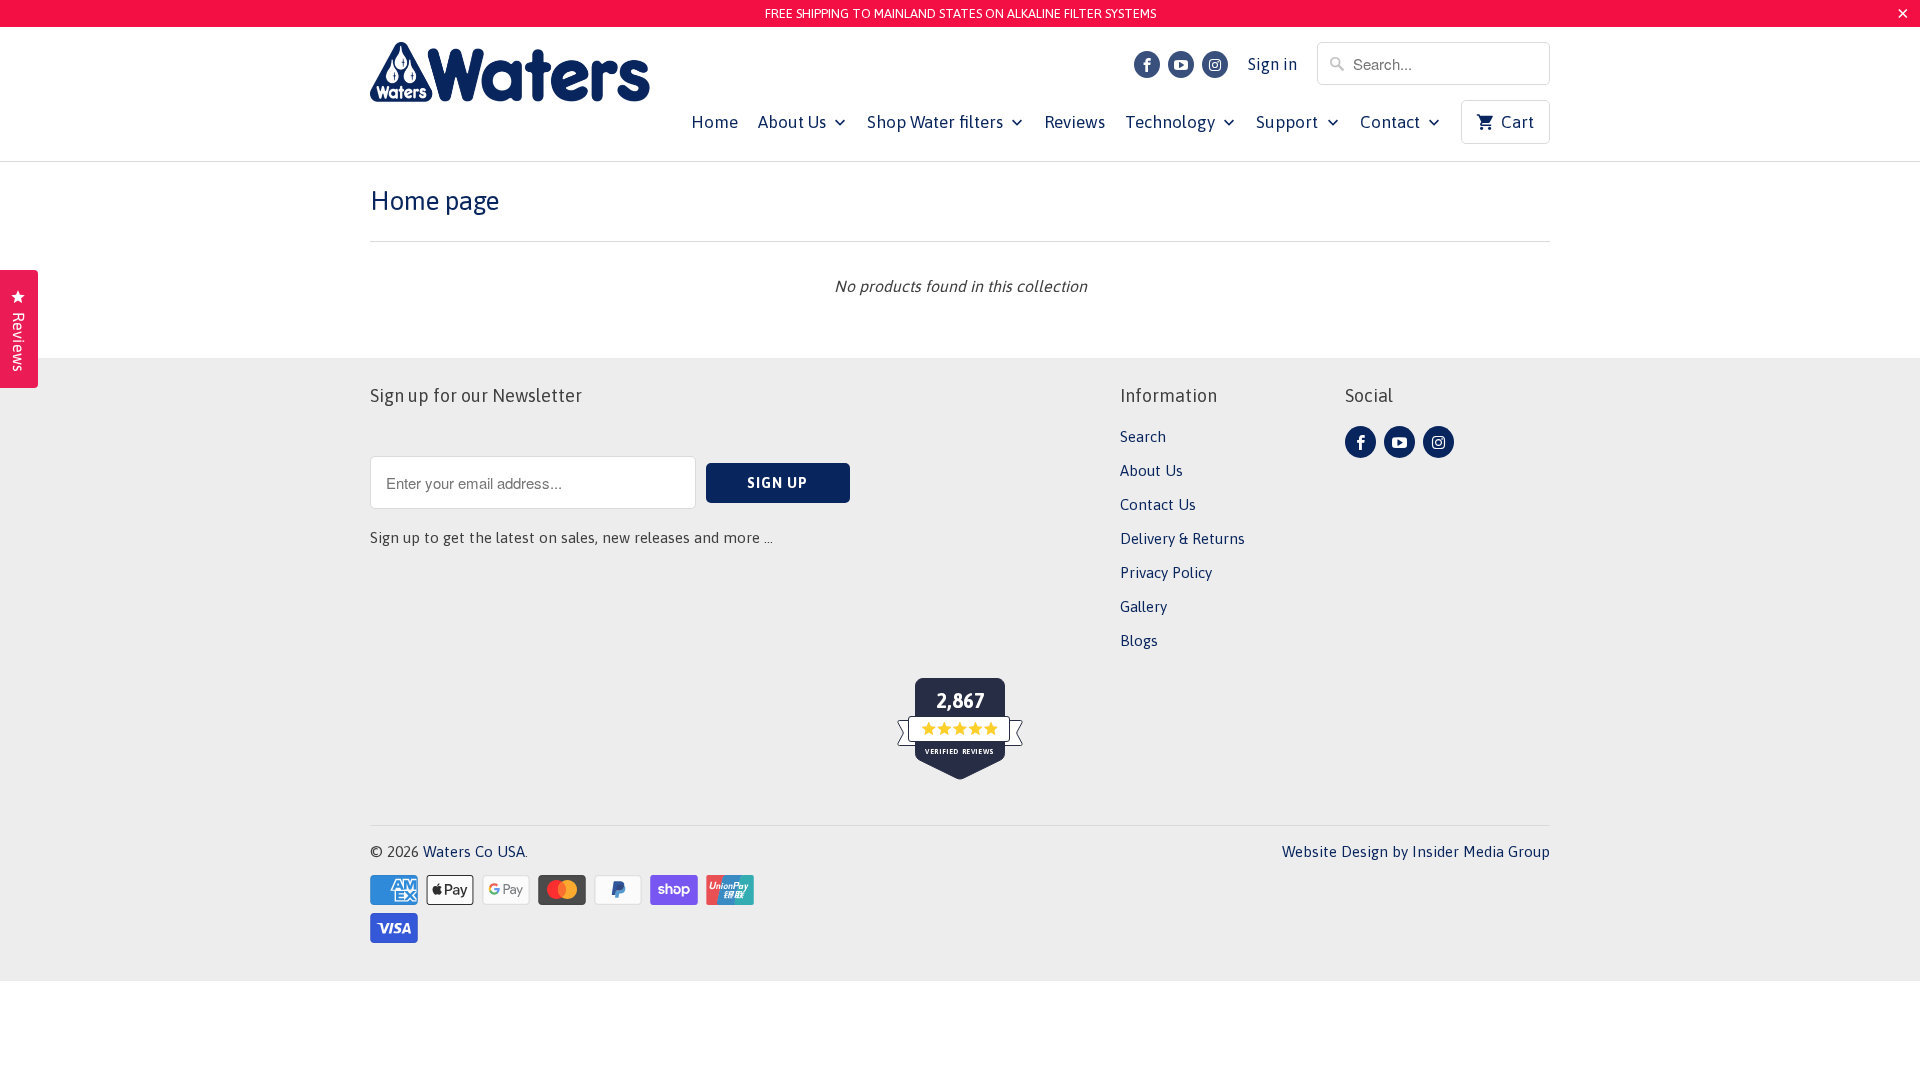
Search (1143, 436)
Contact (1392, 122)
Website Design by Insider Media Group (1416, 851)
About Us (794, 122)
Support (1289, 122)
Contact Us (1158, 504)
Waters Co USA (474, 851)
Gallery (1143, 606)
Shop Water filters (937, 122)
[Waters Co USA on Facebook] (1147, 64)
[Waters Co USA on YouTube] (1181, 64)
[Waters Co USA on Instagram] (1215, 64)
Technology (1172, 122)
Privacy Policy (1166, 572)
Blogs (1139, 640)
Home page (434, 201)
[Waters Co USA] (510, 77)
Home (714, 122)
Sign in (1272, 64)
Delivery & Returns (1182, 538)
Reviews (1074, 122)
